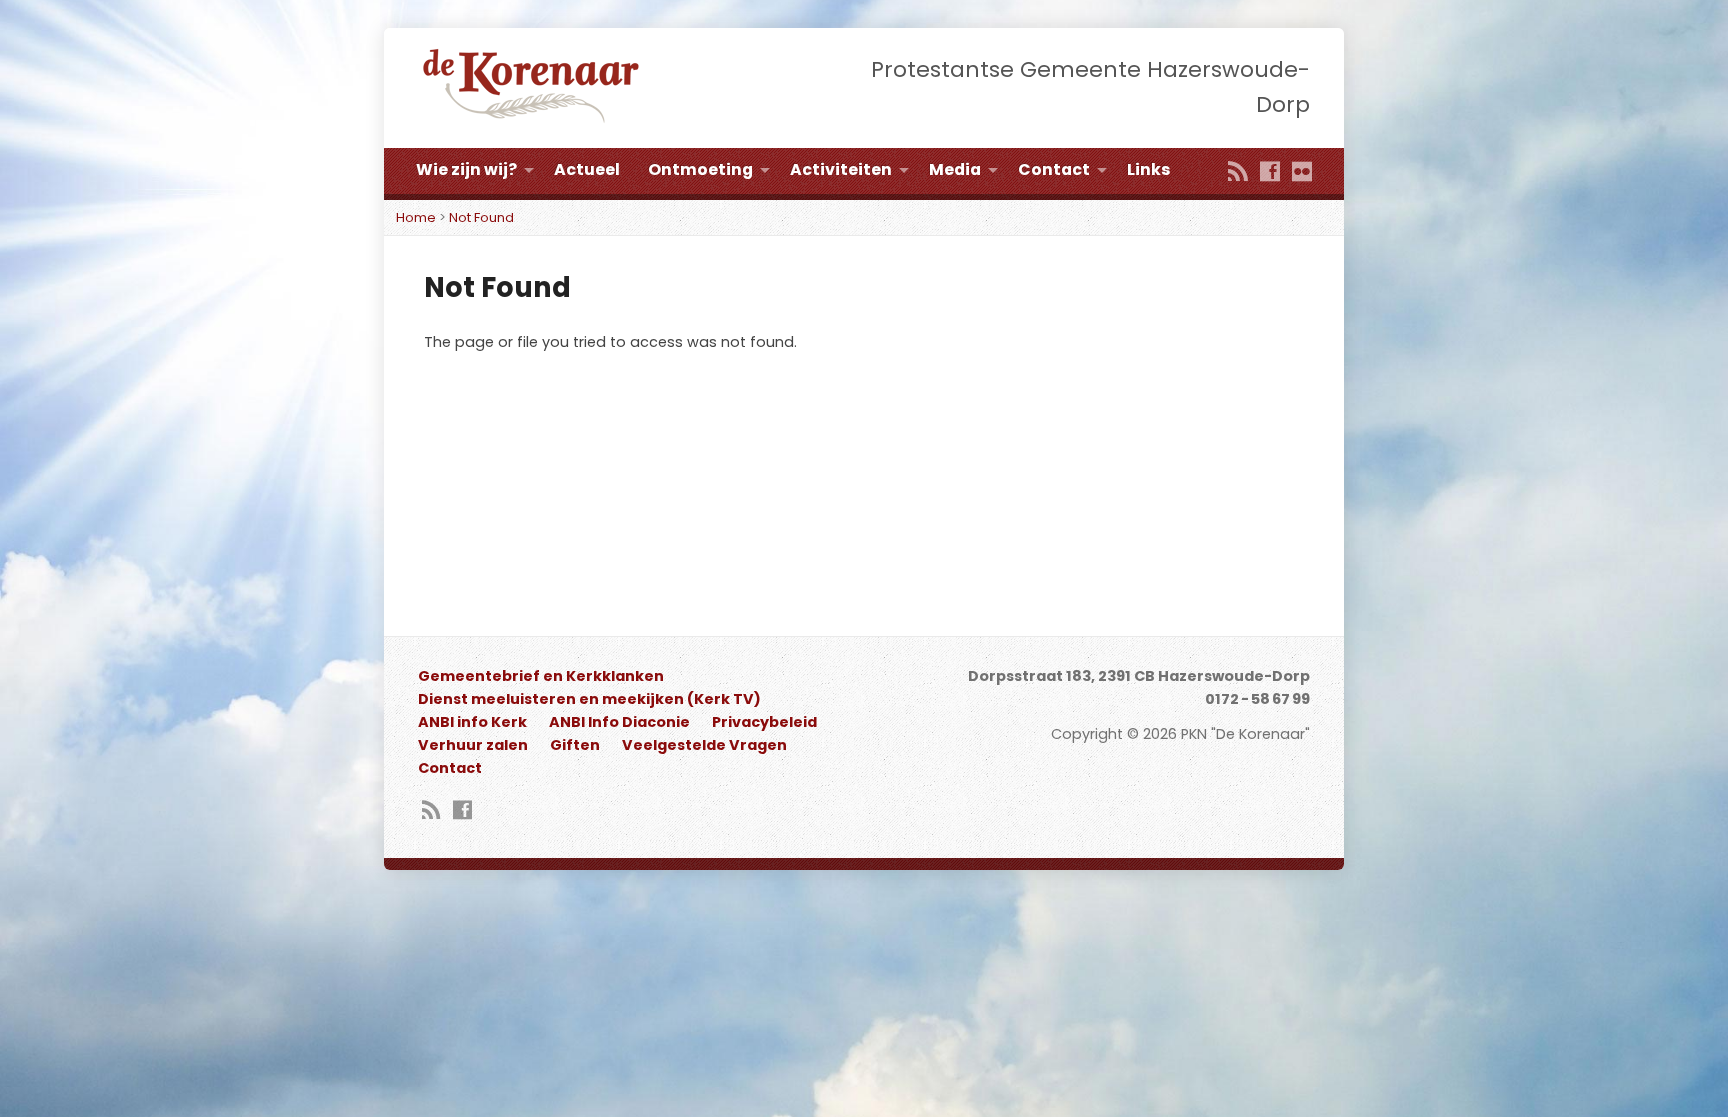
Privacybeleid (764, 722)
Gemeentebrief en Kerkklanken (541, 676)
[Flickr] (1302, 173)
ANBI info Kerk (472, 722)
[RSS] (1238, 173)
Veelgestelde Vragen (704, 745)
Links (1148, 169)
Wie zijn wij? (466, 169)
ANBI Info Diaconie (619, 722)
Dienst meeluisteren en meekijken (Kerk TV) (589, 699)
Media (955, 169)
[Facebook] (1270, 173)
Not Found (481, 217)
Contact (1054, 169)
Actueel (587, 169)
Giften (575, 745)
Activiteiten (841, 169)
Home (416, 217)
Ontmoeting (700, 169)
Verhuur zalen (473, 745)
